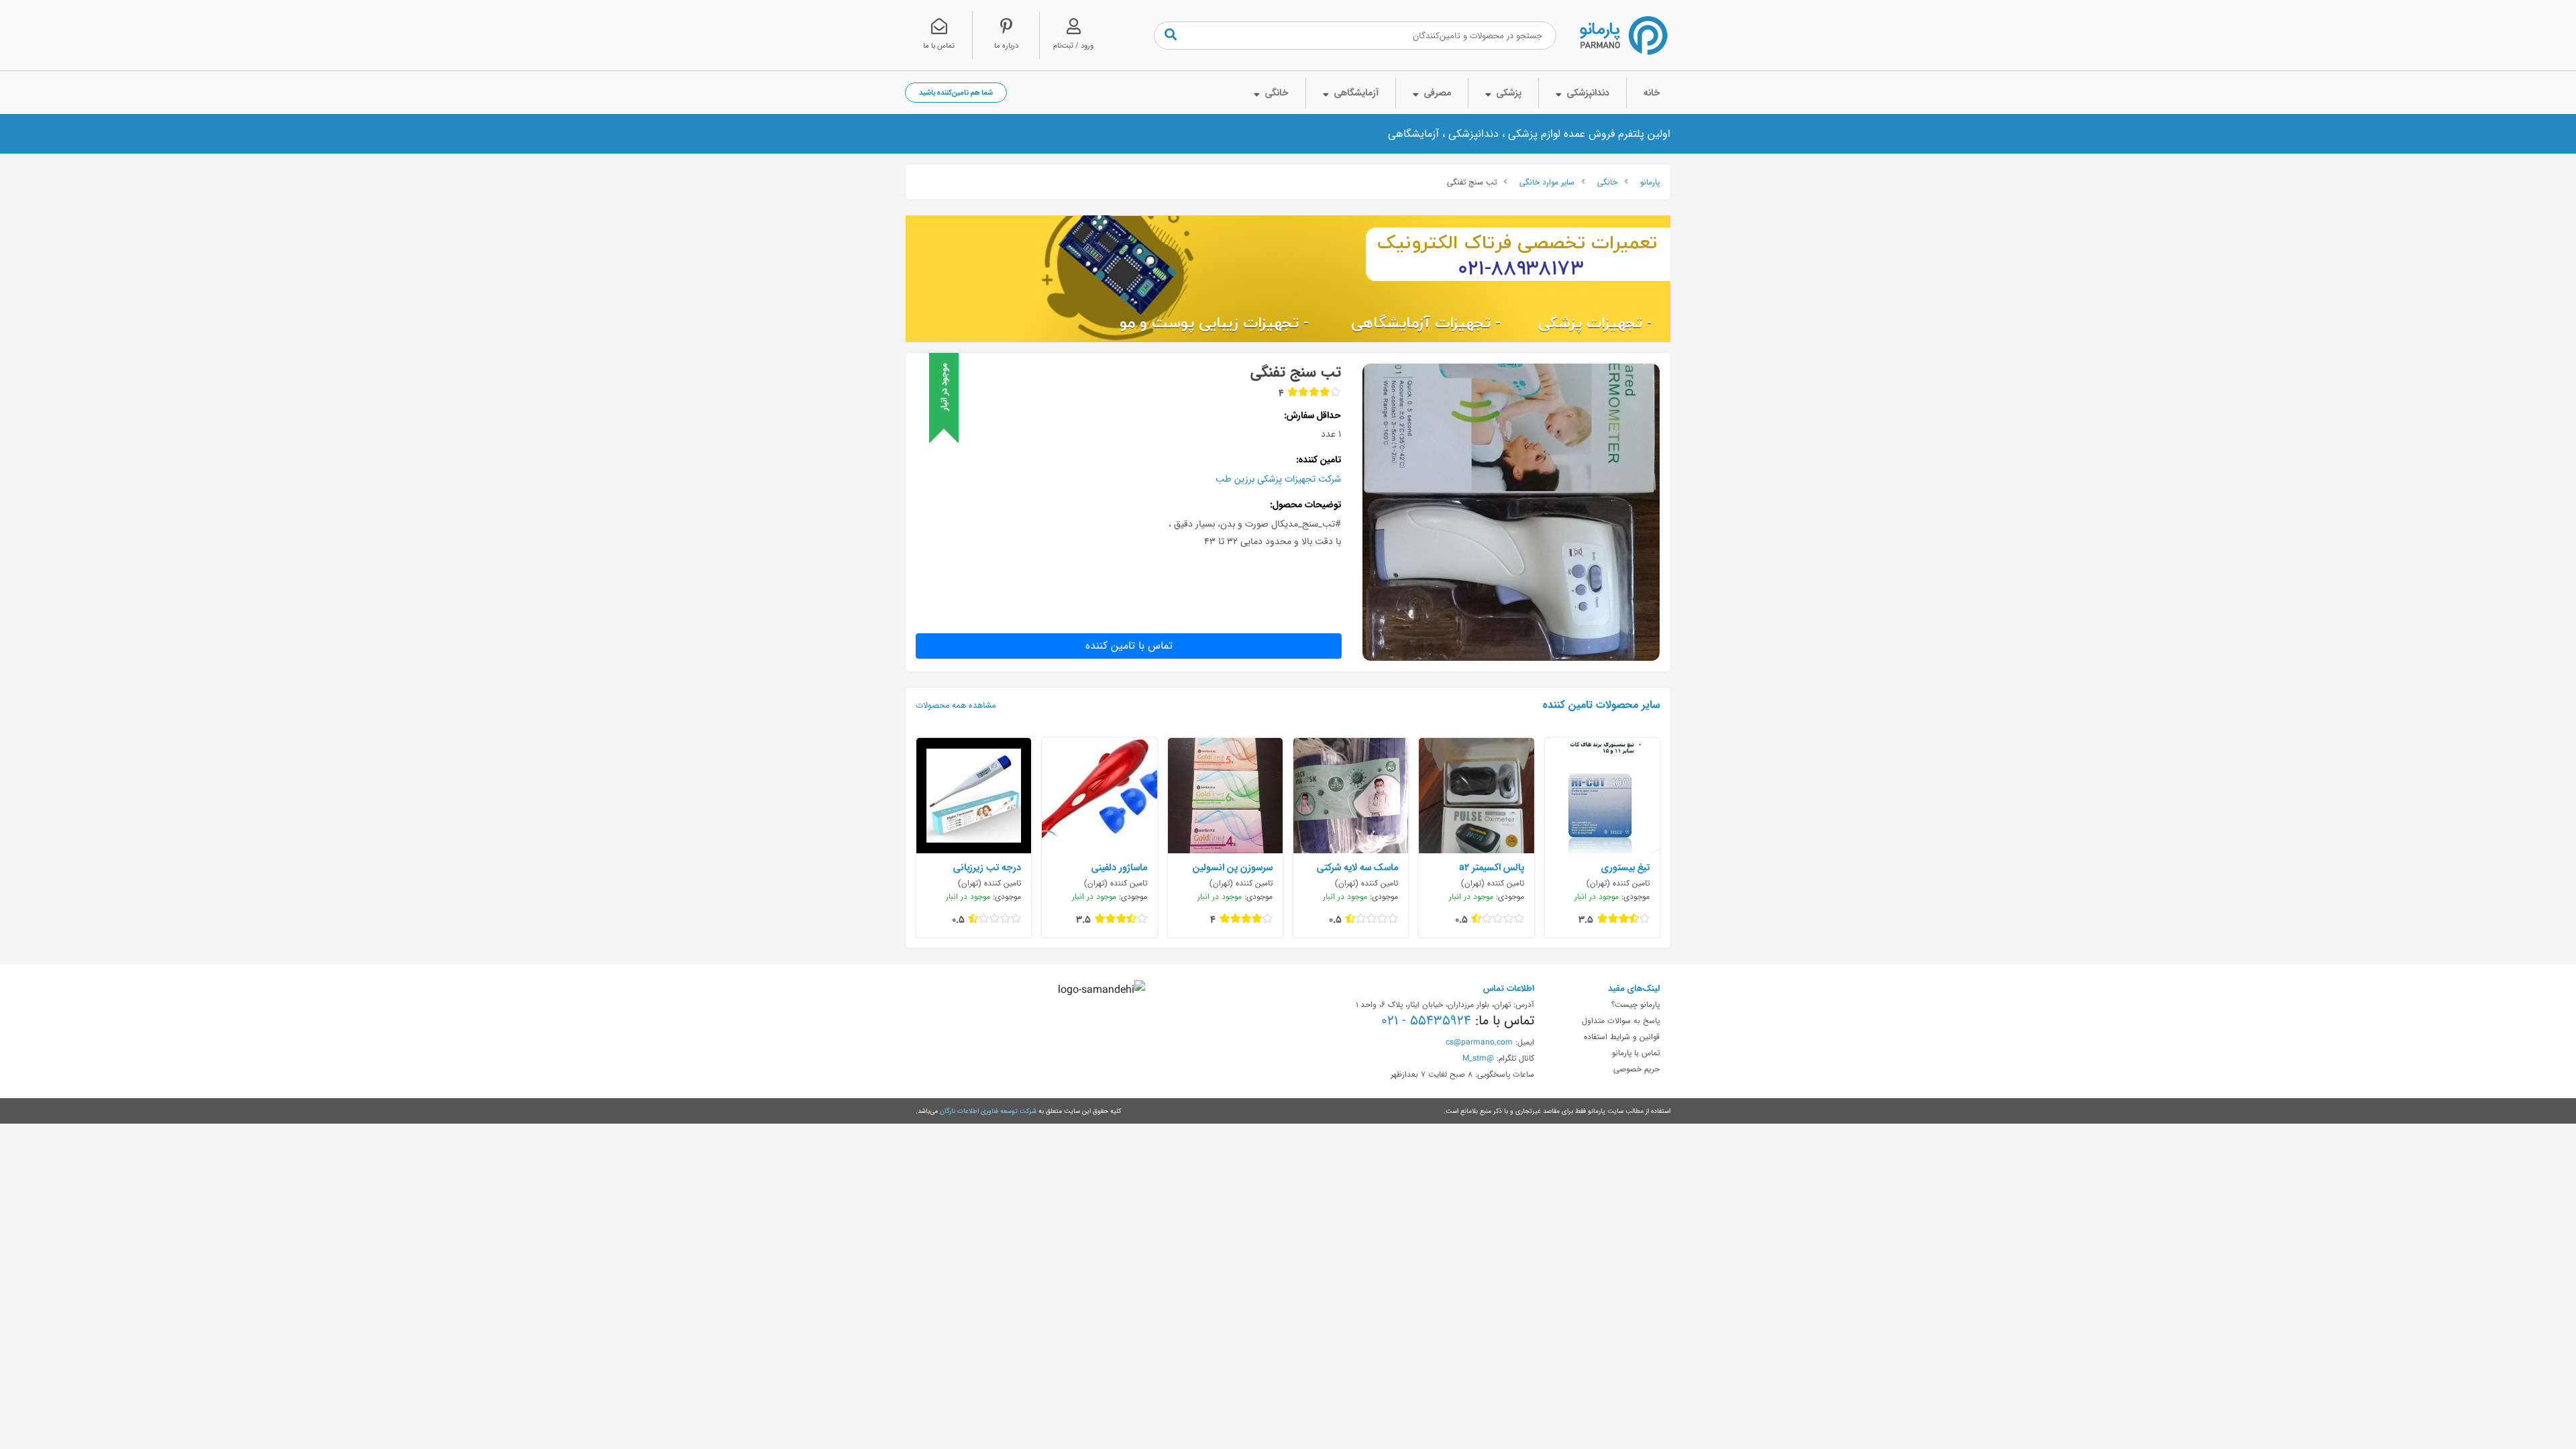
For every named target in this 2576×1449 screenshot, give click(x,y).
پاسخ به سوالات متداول (1621, 1020)
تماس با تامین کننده (1129, 646)
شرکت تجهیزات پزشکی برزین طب (1278, 479)
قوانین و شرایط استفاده (1622, 1036)
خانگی (1607, 182)
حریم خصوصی (1636, 1069)
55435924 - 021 (1426, 1020)
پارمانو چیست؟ (1635, 1004)
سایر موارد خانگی (1547, 182)
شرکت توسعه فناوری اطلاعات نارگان (988, 1111)
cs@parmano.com (1479, 1042)
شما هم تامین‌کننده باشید (956, 92)
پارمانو (1650, 182)
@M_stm (1478, 1058)
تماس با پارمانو (1636, 1053)
